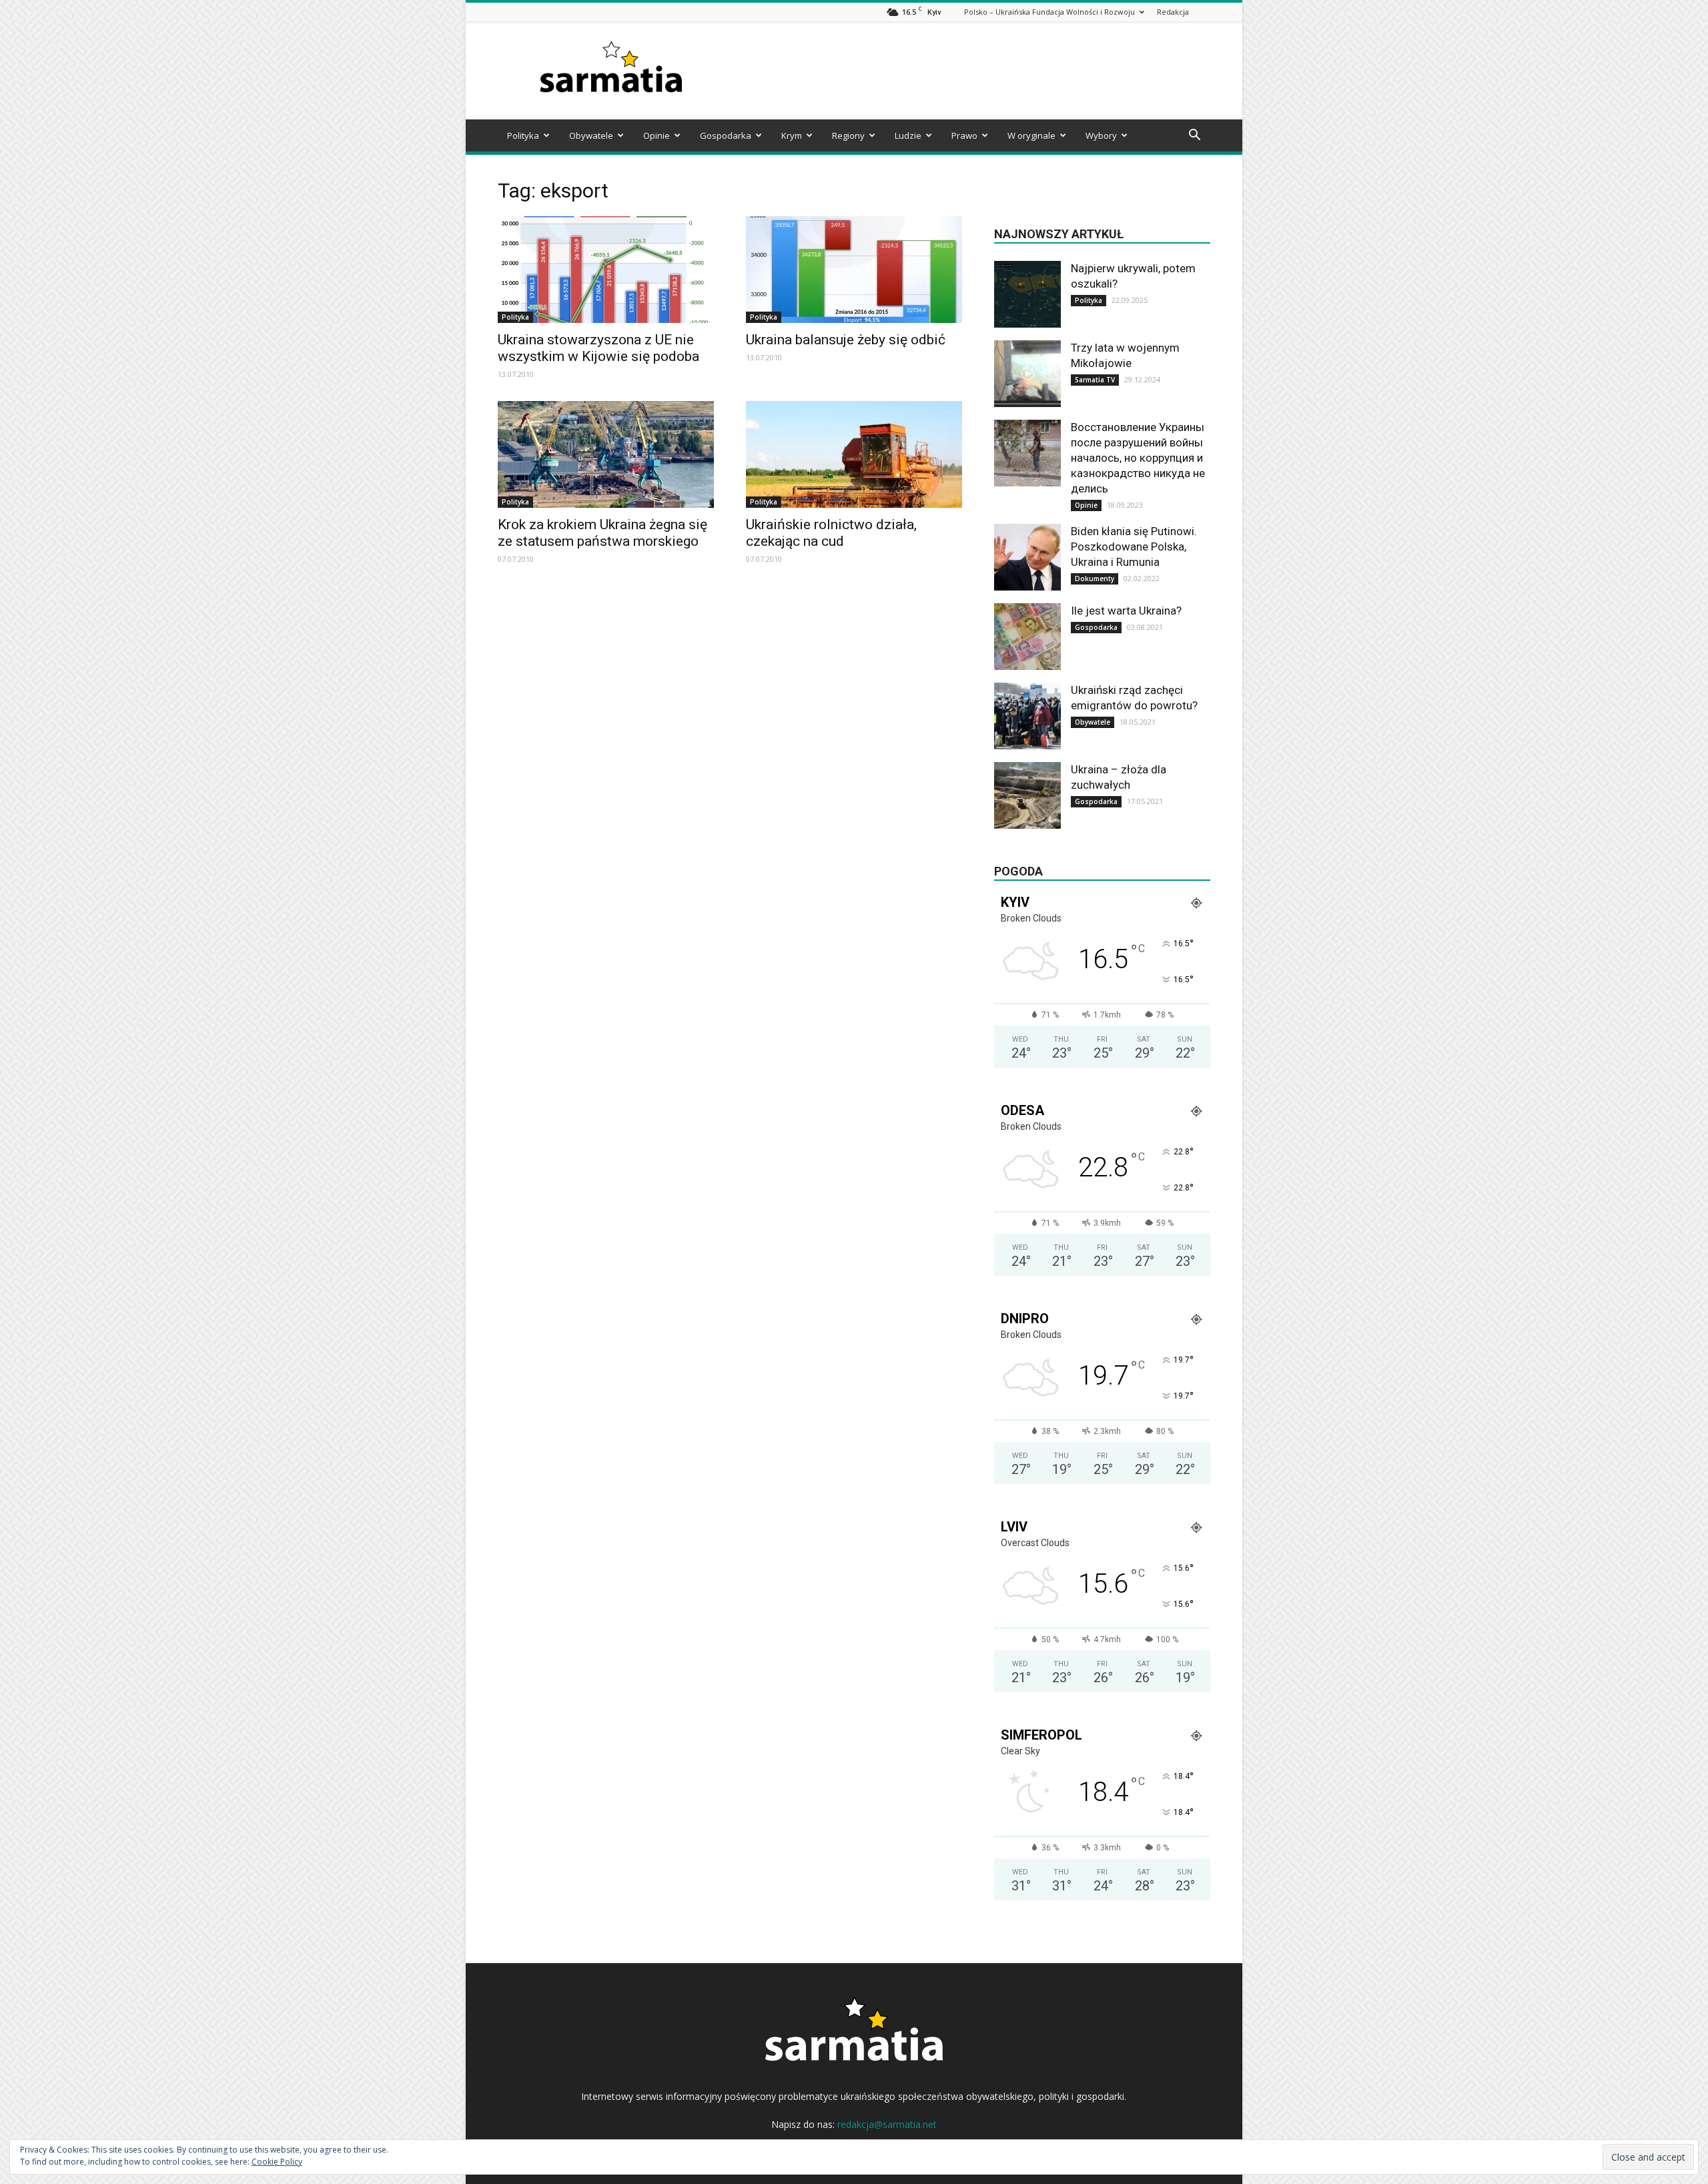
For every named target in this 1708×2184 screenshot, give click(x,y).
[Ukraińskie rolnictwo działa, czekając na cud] (854, 454)
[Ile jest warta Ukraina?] (1027, 637)
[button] (1194, 136)
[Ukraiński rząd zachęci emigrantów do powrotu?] (1027, 716)
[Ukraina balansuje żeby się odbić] (854, 270)
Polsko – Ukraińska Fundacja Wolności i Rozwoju (1049, 12)
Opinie (657, 135)
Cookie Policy (277, 2162)
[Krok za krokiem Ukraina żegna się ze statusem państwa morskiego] (606, 454)
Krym (792, 135)
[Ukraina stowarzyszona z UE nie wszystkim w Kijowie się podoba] (606, 270)
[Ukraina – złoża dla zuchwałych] (1027, 795)
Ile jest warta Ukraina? (1126, 611)
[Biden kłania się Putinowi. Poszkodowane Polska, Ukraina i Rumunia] (1027, 557)
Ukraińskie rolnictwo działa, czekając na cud (831, 533)
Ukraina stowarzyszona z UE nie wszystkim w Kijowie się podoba (598, 348)
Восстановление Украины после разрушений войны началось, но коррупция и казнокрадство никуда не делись (1138, 458)
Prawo (964, 135)
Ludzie (908, 135)
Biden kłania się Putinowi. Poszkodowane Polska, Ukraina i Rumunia (1134, 547)
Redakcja (1173, 12)
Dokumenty (1095, 579)
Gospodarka (726, 135)
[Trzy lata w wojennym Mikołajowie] (1027, 374)
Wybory (1101, 135)
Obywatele (591, 135)
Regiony (848, 135)
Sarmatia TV (1095, 380)
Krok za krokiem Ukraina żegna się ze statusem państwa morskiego (602, 533)
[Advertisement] (967, 71)
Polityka (523, 135)
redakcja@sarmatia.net (887, 2124)
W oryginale (1031, 135)
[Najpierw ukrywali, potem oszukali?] (1027, 294)
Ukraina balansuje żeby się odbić (846, 340)
